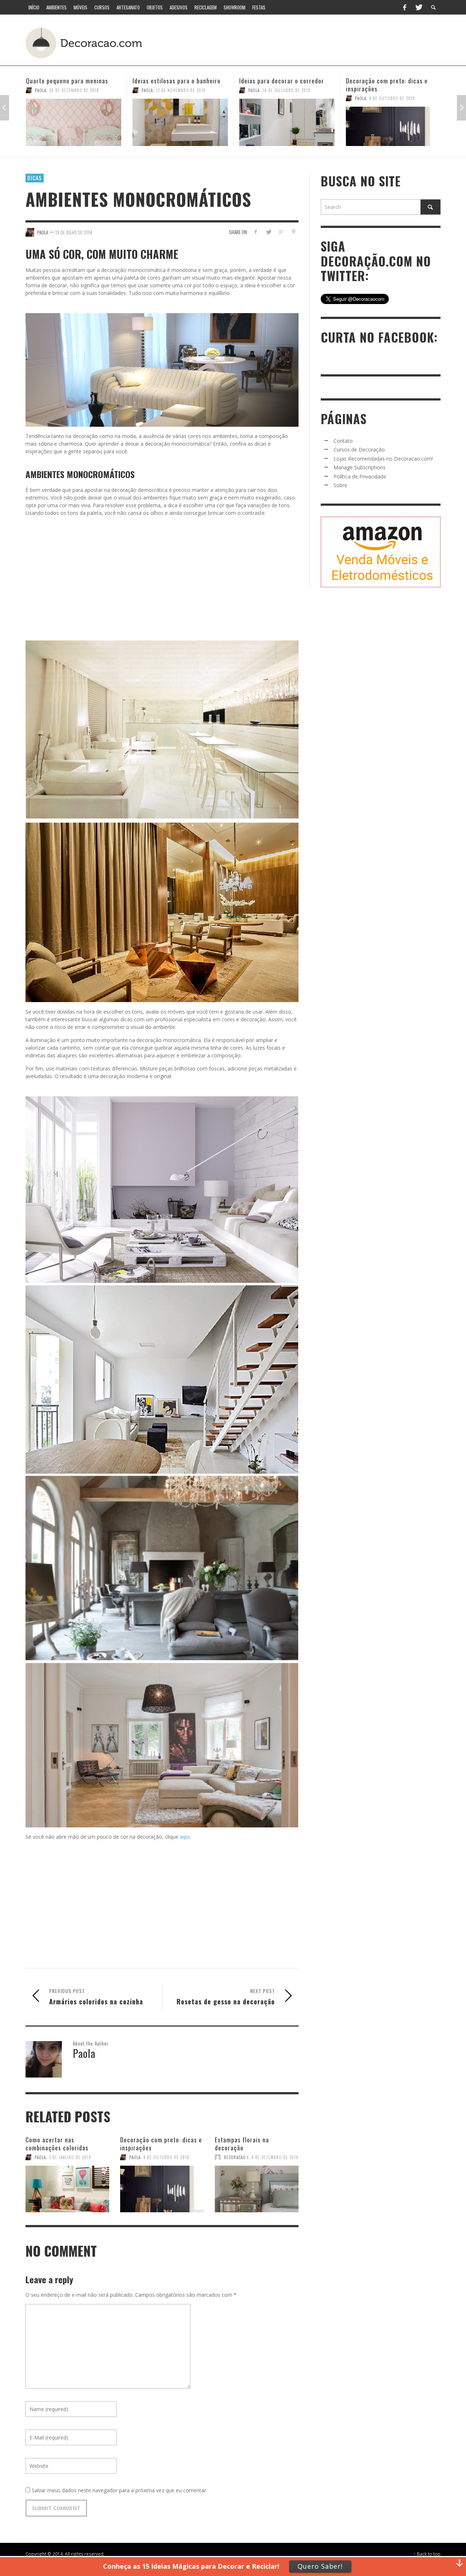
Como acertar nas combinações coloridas (57, 2144)
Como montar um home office (386, 81)
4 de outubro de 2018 (285, 98)
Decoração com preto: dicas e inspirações (280, 85)
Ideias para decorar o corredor (175, 81)
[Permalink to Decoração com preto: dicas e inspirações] (287, 126)
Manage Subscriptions (360, 467)
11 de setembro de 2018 (393, 90)
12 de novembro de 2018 (74, 90)
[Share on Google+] (281, 232)
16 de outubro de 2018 (180, 90)
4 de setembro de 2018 (275, 2157)
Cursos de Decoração (359, 449)
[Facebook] (404, 7)
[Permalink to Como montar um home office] (394, 122)
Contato (343, 441)
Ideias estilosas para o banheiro (70, 81)
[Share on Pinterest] (294, 232)
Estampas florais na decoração (242, 2144)
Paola (41, 90)
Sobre (340, 485)
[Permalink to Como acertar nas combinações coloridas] (67, 2185)
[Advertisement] (305, 42)
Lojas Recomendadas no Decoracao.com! (383, 459)
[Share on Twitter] (268, 232)
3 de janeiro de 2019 (70, 2157)
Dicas (35, 178)
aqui (184, 1837)
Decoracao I (236, 2157)
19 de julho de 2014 (74, 232)
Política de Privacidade (360, 476)
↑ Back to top (427, 2554)
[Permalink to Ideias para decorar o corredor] (180, 122)
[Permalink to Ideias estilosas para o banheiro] (74, 122)
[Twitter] (418, 7)
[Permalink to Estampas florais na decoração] (257, 2185)
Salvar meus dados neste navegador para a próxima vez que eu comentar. (119, 2490)
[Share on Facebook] (256, 232)
